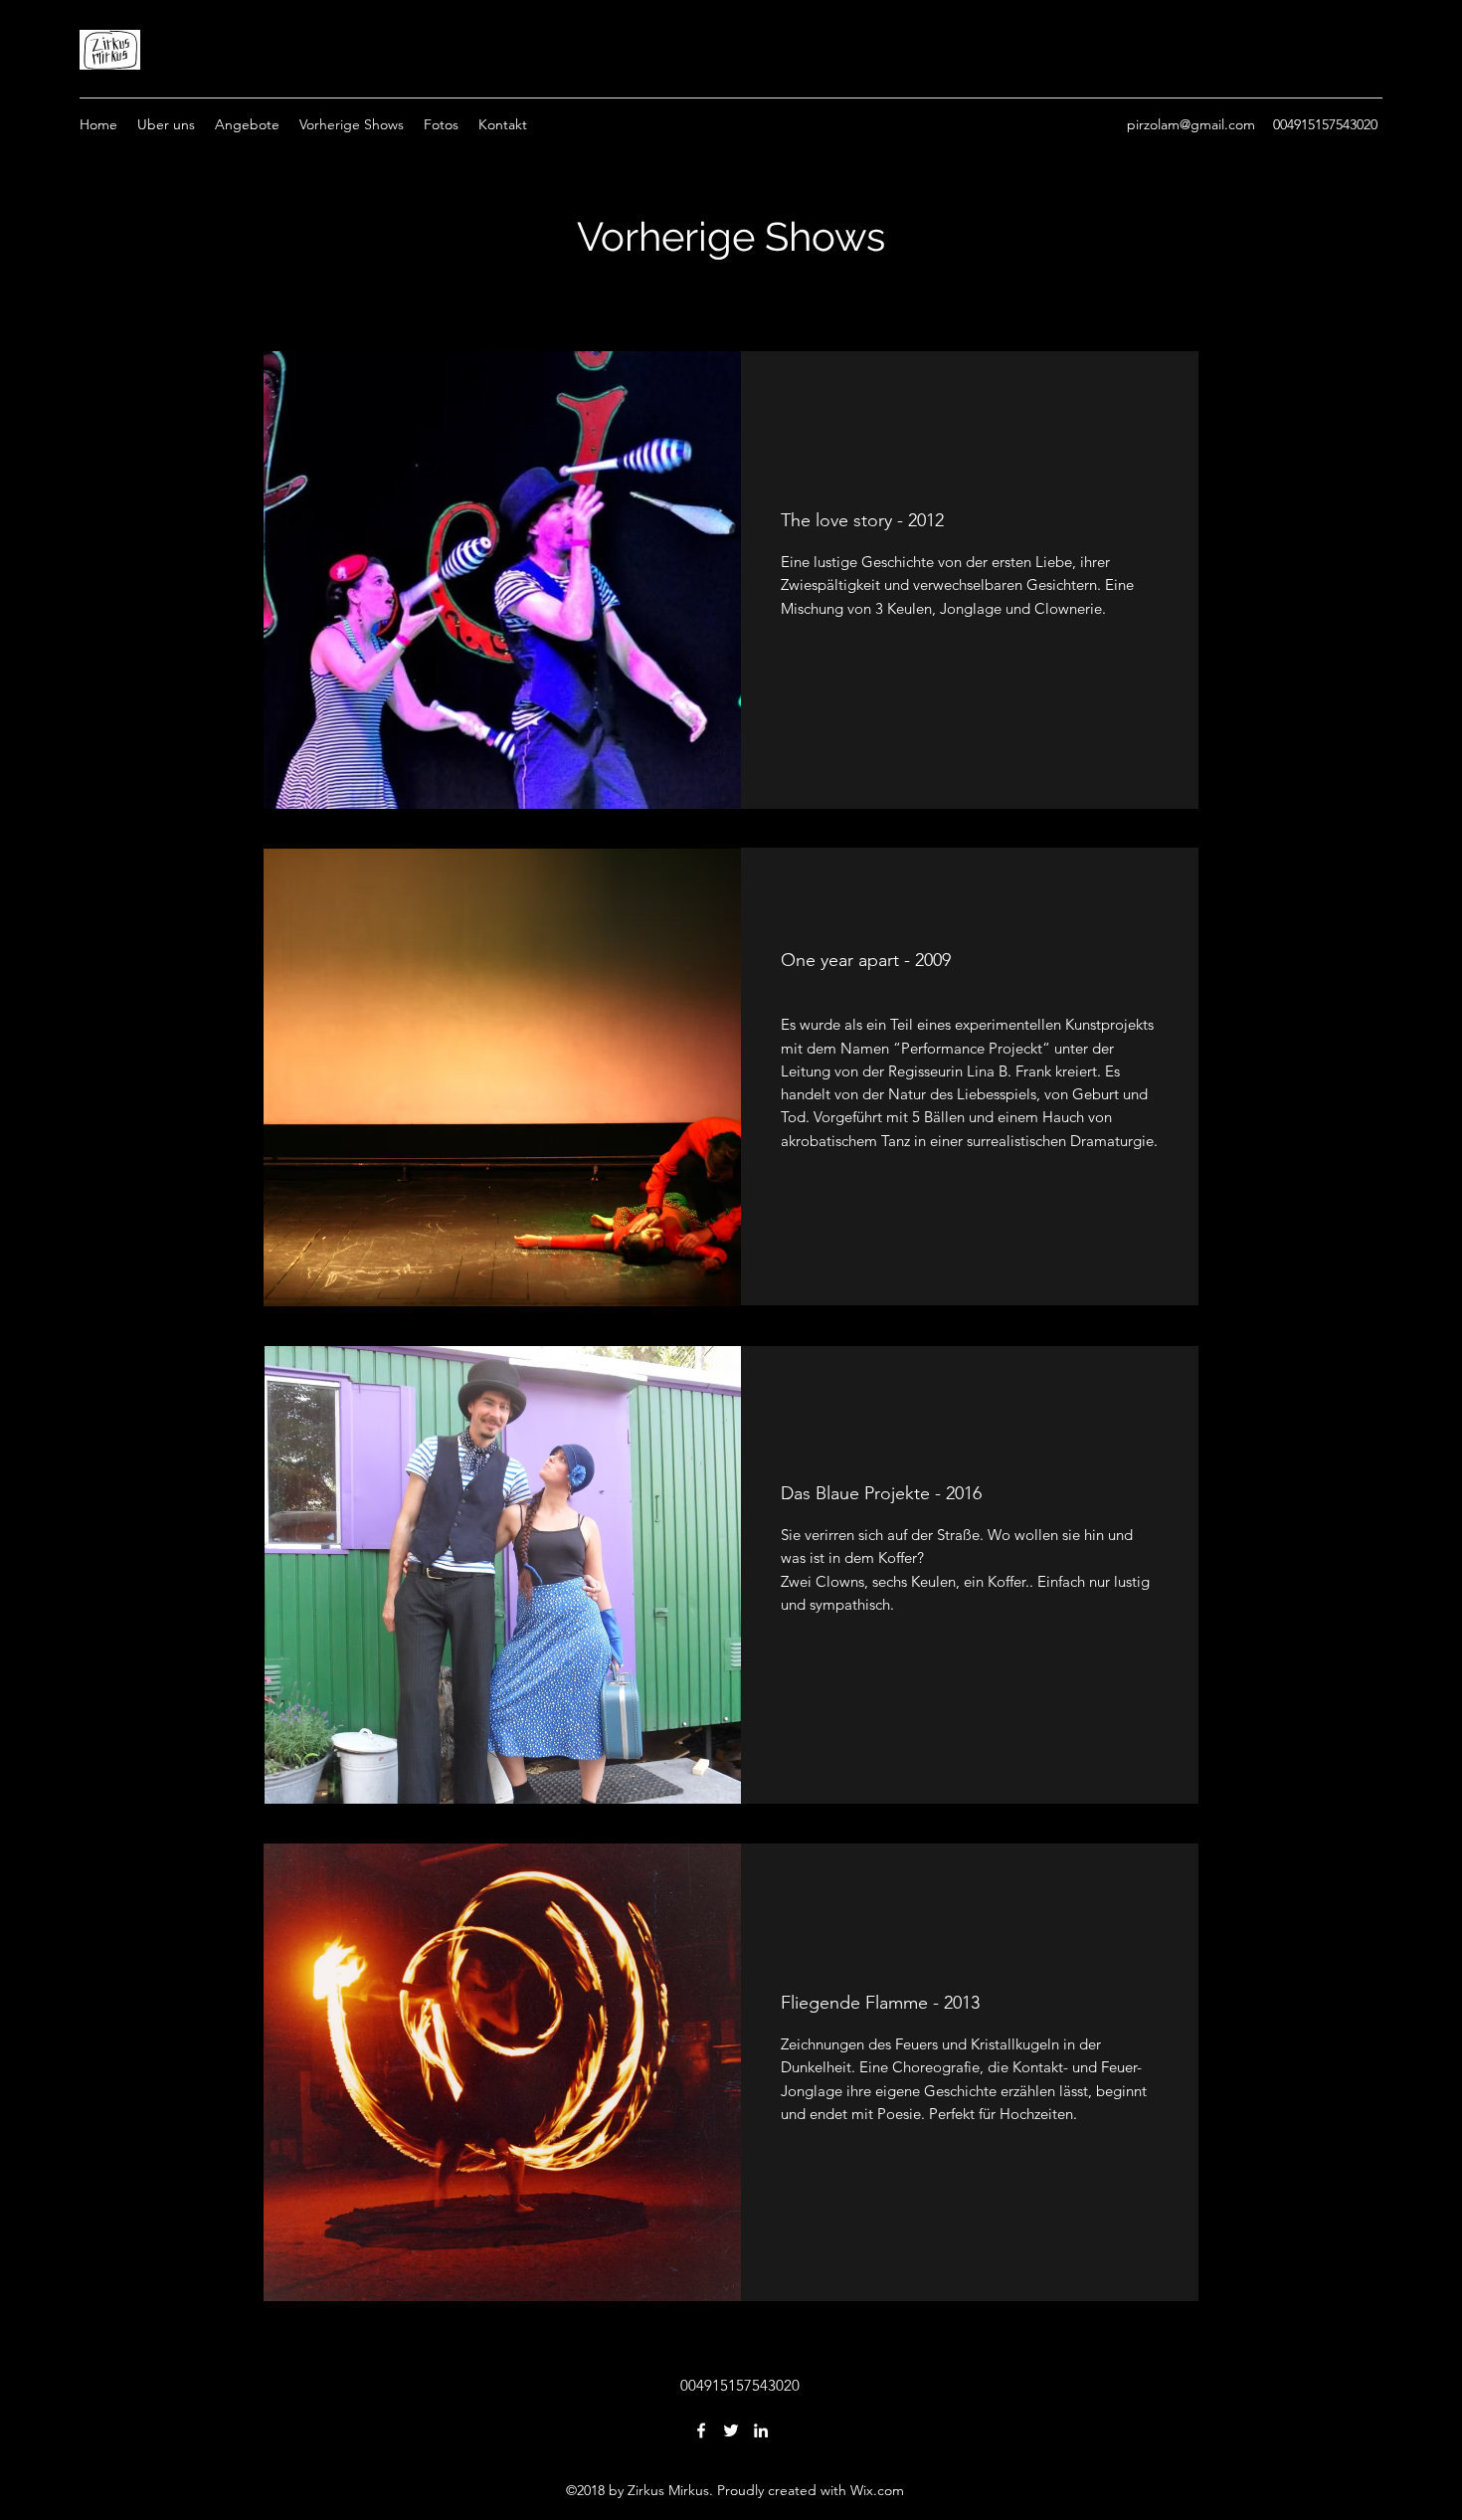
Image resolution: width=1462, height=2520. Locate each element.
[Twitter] (731, 2430)
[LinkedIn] (761, 2430)
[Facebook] (701, 2430)
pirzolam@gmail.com (1191, 124)
